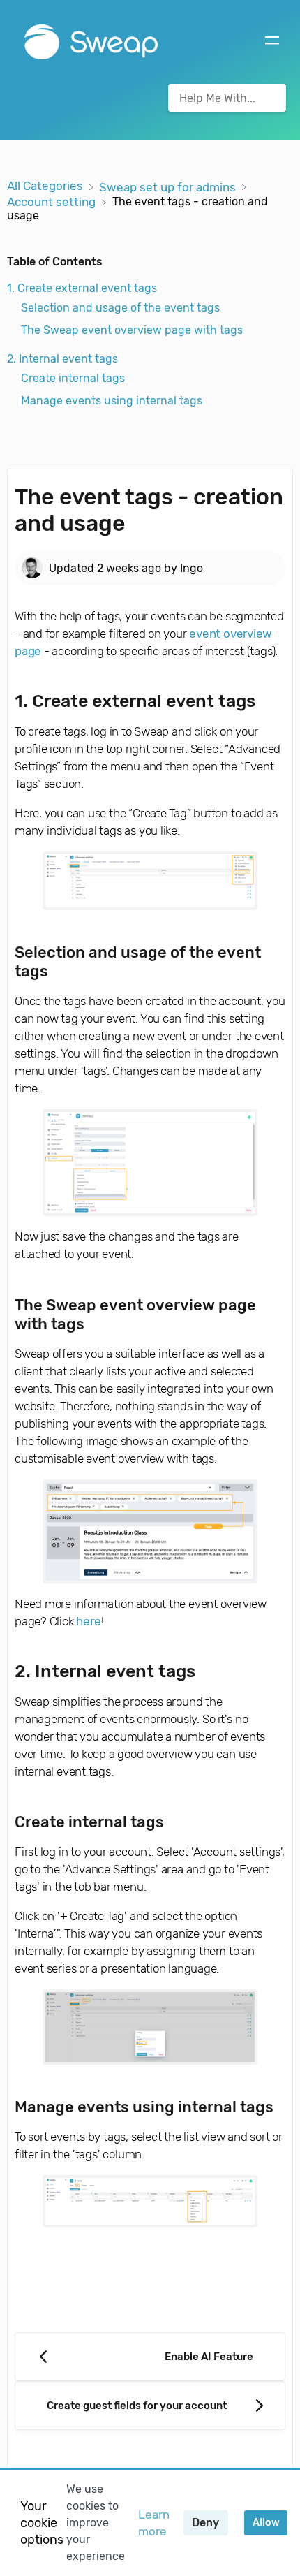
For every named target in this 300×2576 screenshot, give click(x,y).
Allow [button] (266, 2523)
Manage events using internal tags (112, 401)
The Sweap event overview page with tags (132, 330)
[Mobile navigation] (272, 42)
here (88, 1621)
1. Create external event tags (82, 288)
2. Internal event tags (62, 359)
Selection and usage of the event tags (120, 308)
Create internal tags (73, 378)
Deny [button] (205, 2523)
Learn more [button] (154, 2523)
